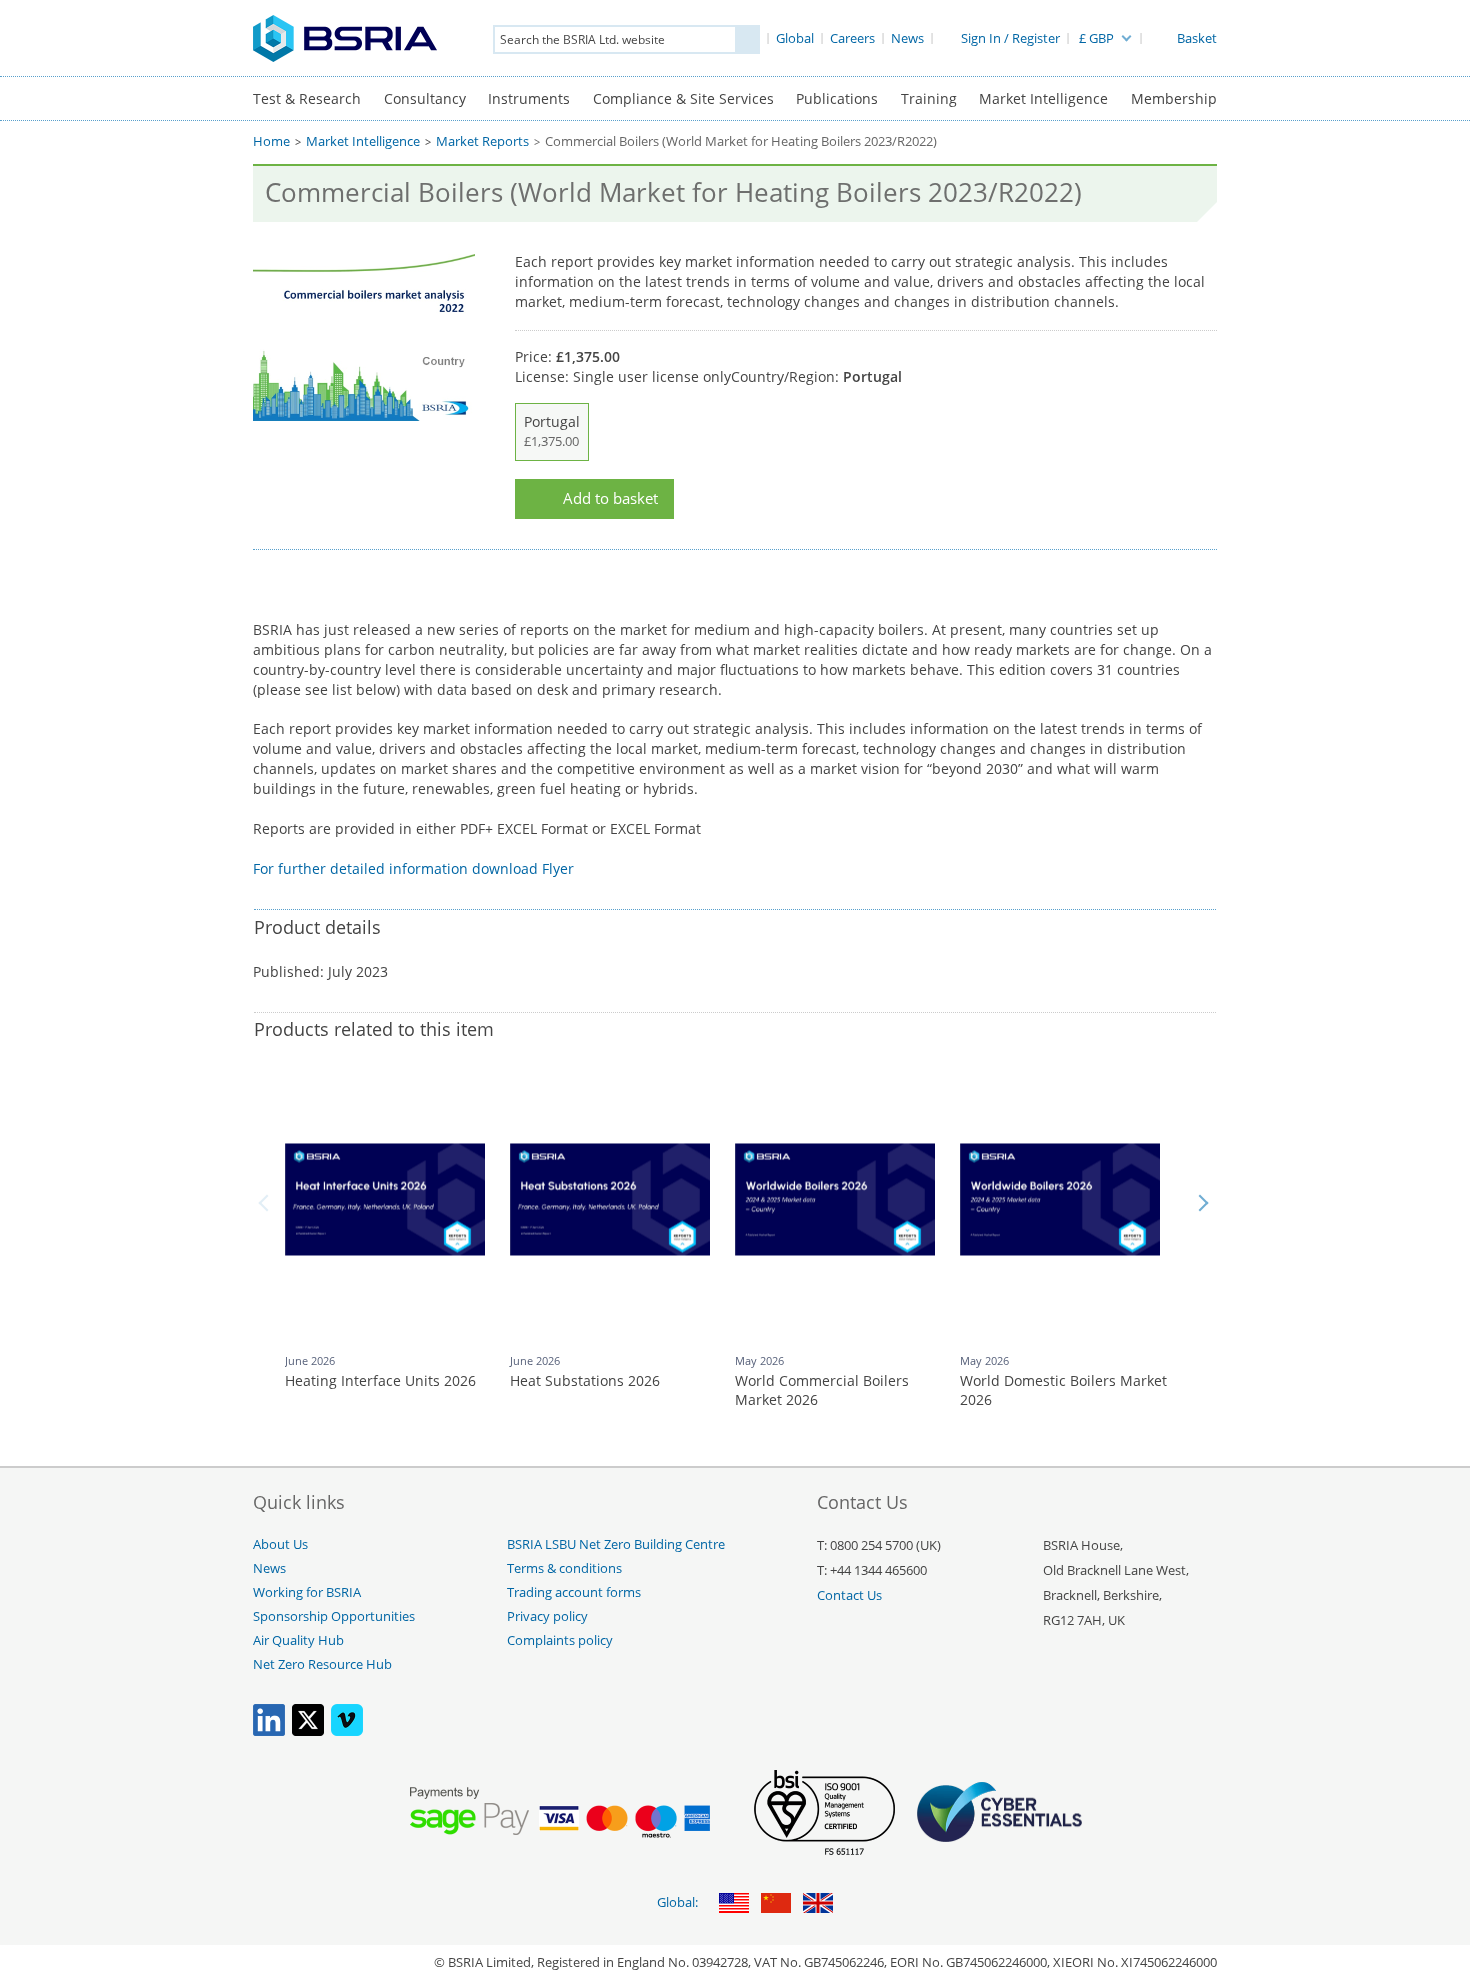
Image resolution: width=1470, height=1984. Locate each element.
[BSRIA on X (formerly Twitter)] (308, 1731)
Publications (837, 98)
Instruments (529, 98)
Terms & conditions (564, 1568)
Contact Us (849, 1595)
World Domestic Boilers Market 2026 (1063, 1390)
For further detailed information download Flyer (413, 868)
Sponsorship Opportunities (334, 1616)
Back (267, 1203)
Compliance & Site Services (683, 98)
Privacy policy (547, 1616)
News (269, 1568)
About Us (280, 1544)
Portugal (552, 431)
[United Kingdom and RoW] (818, 1904)
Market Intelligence (1043, 98)
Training (929, 98)
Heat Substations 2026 (585, 1380)
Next (1203, 1203)
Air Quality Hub (298, 1640)
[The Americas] (734, 1904)
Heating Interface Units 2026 (380, 1380)
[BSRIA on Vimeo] (347, 1731)
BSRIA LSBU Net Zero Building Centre (616, 1544)
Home (271, 141)
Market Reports (482, 141)
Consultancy (425, 98)
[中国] (776, 1904)
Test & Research (307, 98)
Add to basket (610, 498)
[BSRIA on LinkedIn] (269, 1731)
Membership (1174, 98)
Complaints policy (560, 1640)
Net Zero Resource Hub (322, 1664)
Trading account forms (574, 1592)
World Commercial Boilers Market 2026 (822, 1390)
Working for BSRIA (307, 1592)
